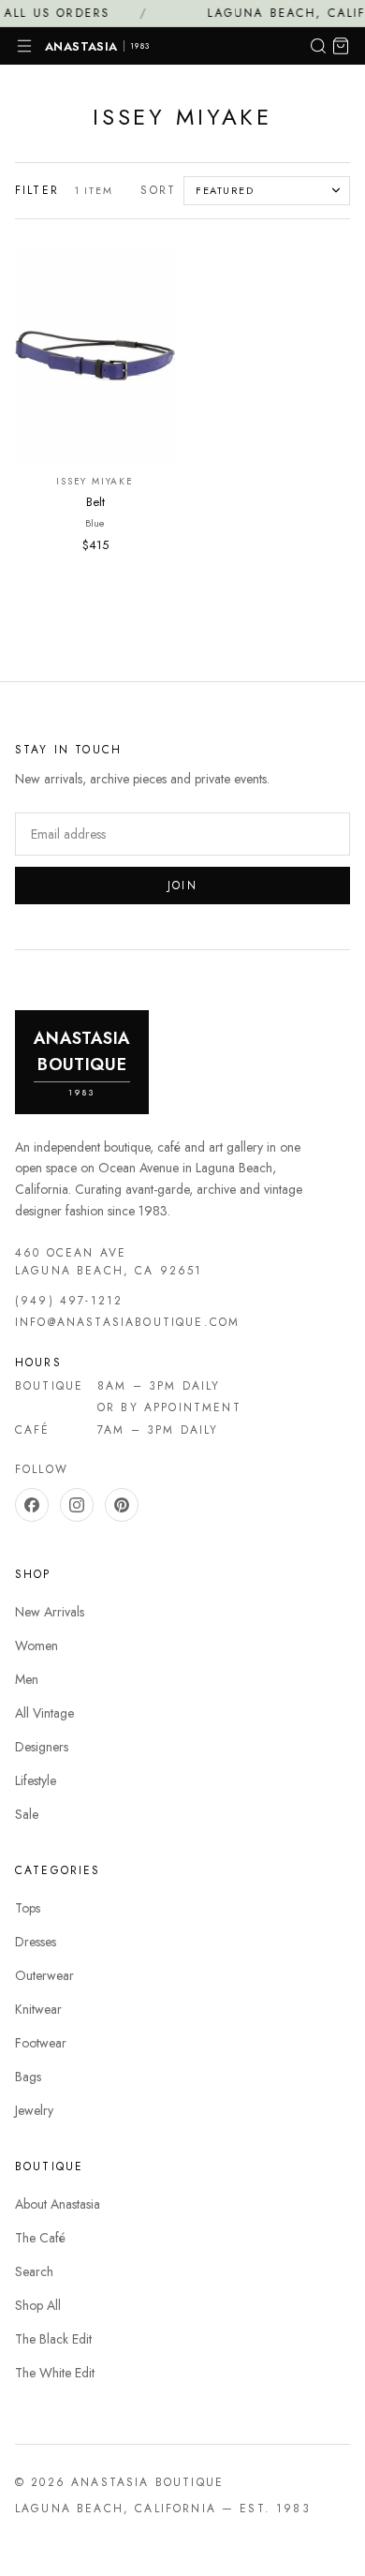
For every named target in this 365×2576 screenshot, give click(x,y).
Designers (42, 1747)
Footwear (41, 2043)
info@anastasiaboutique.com (127, 1322)
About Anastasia (58, 2204)
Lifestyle (36, 1780)
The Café (40, 2238)
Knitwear (38, 2009)
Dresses (36, 1942)
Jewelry (34, 2110)
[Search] (318, 46)
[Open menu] (24, 46)
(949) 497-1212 (69, 1301)
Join (182, 886)
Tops (28, 1908)
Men (27, 1679)
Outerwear (44, 1975)
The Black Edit (53, 2339)
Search (34, 2271)
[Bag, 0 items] (341, 46)
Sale (27, 1814)
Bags (28, 2077)
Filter (37, 190)
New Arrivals (50, 1612)
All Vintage (44, 1713)
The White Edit (55, 2373)
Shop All (38, 2305)
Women (36, 1645)
